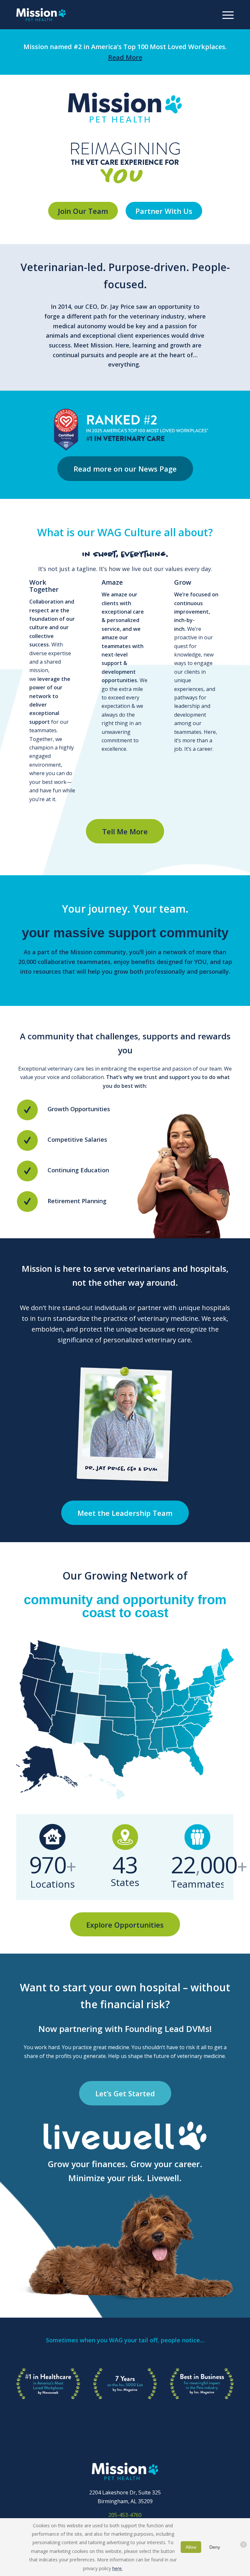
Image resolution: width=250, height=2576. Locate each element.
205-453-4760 (125, 2515)
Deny (215, 2547)
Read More (125, 57)
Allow (191, 2547)
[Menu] (225, 15)
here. (118, 2568)
